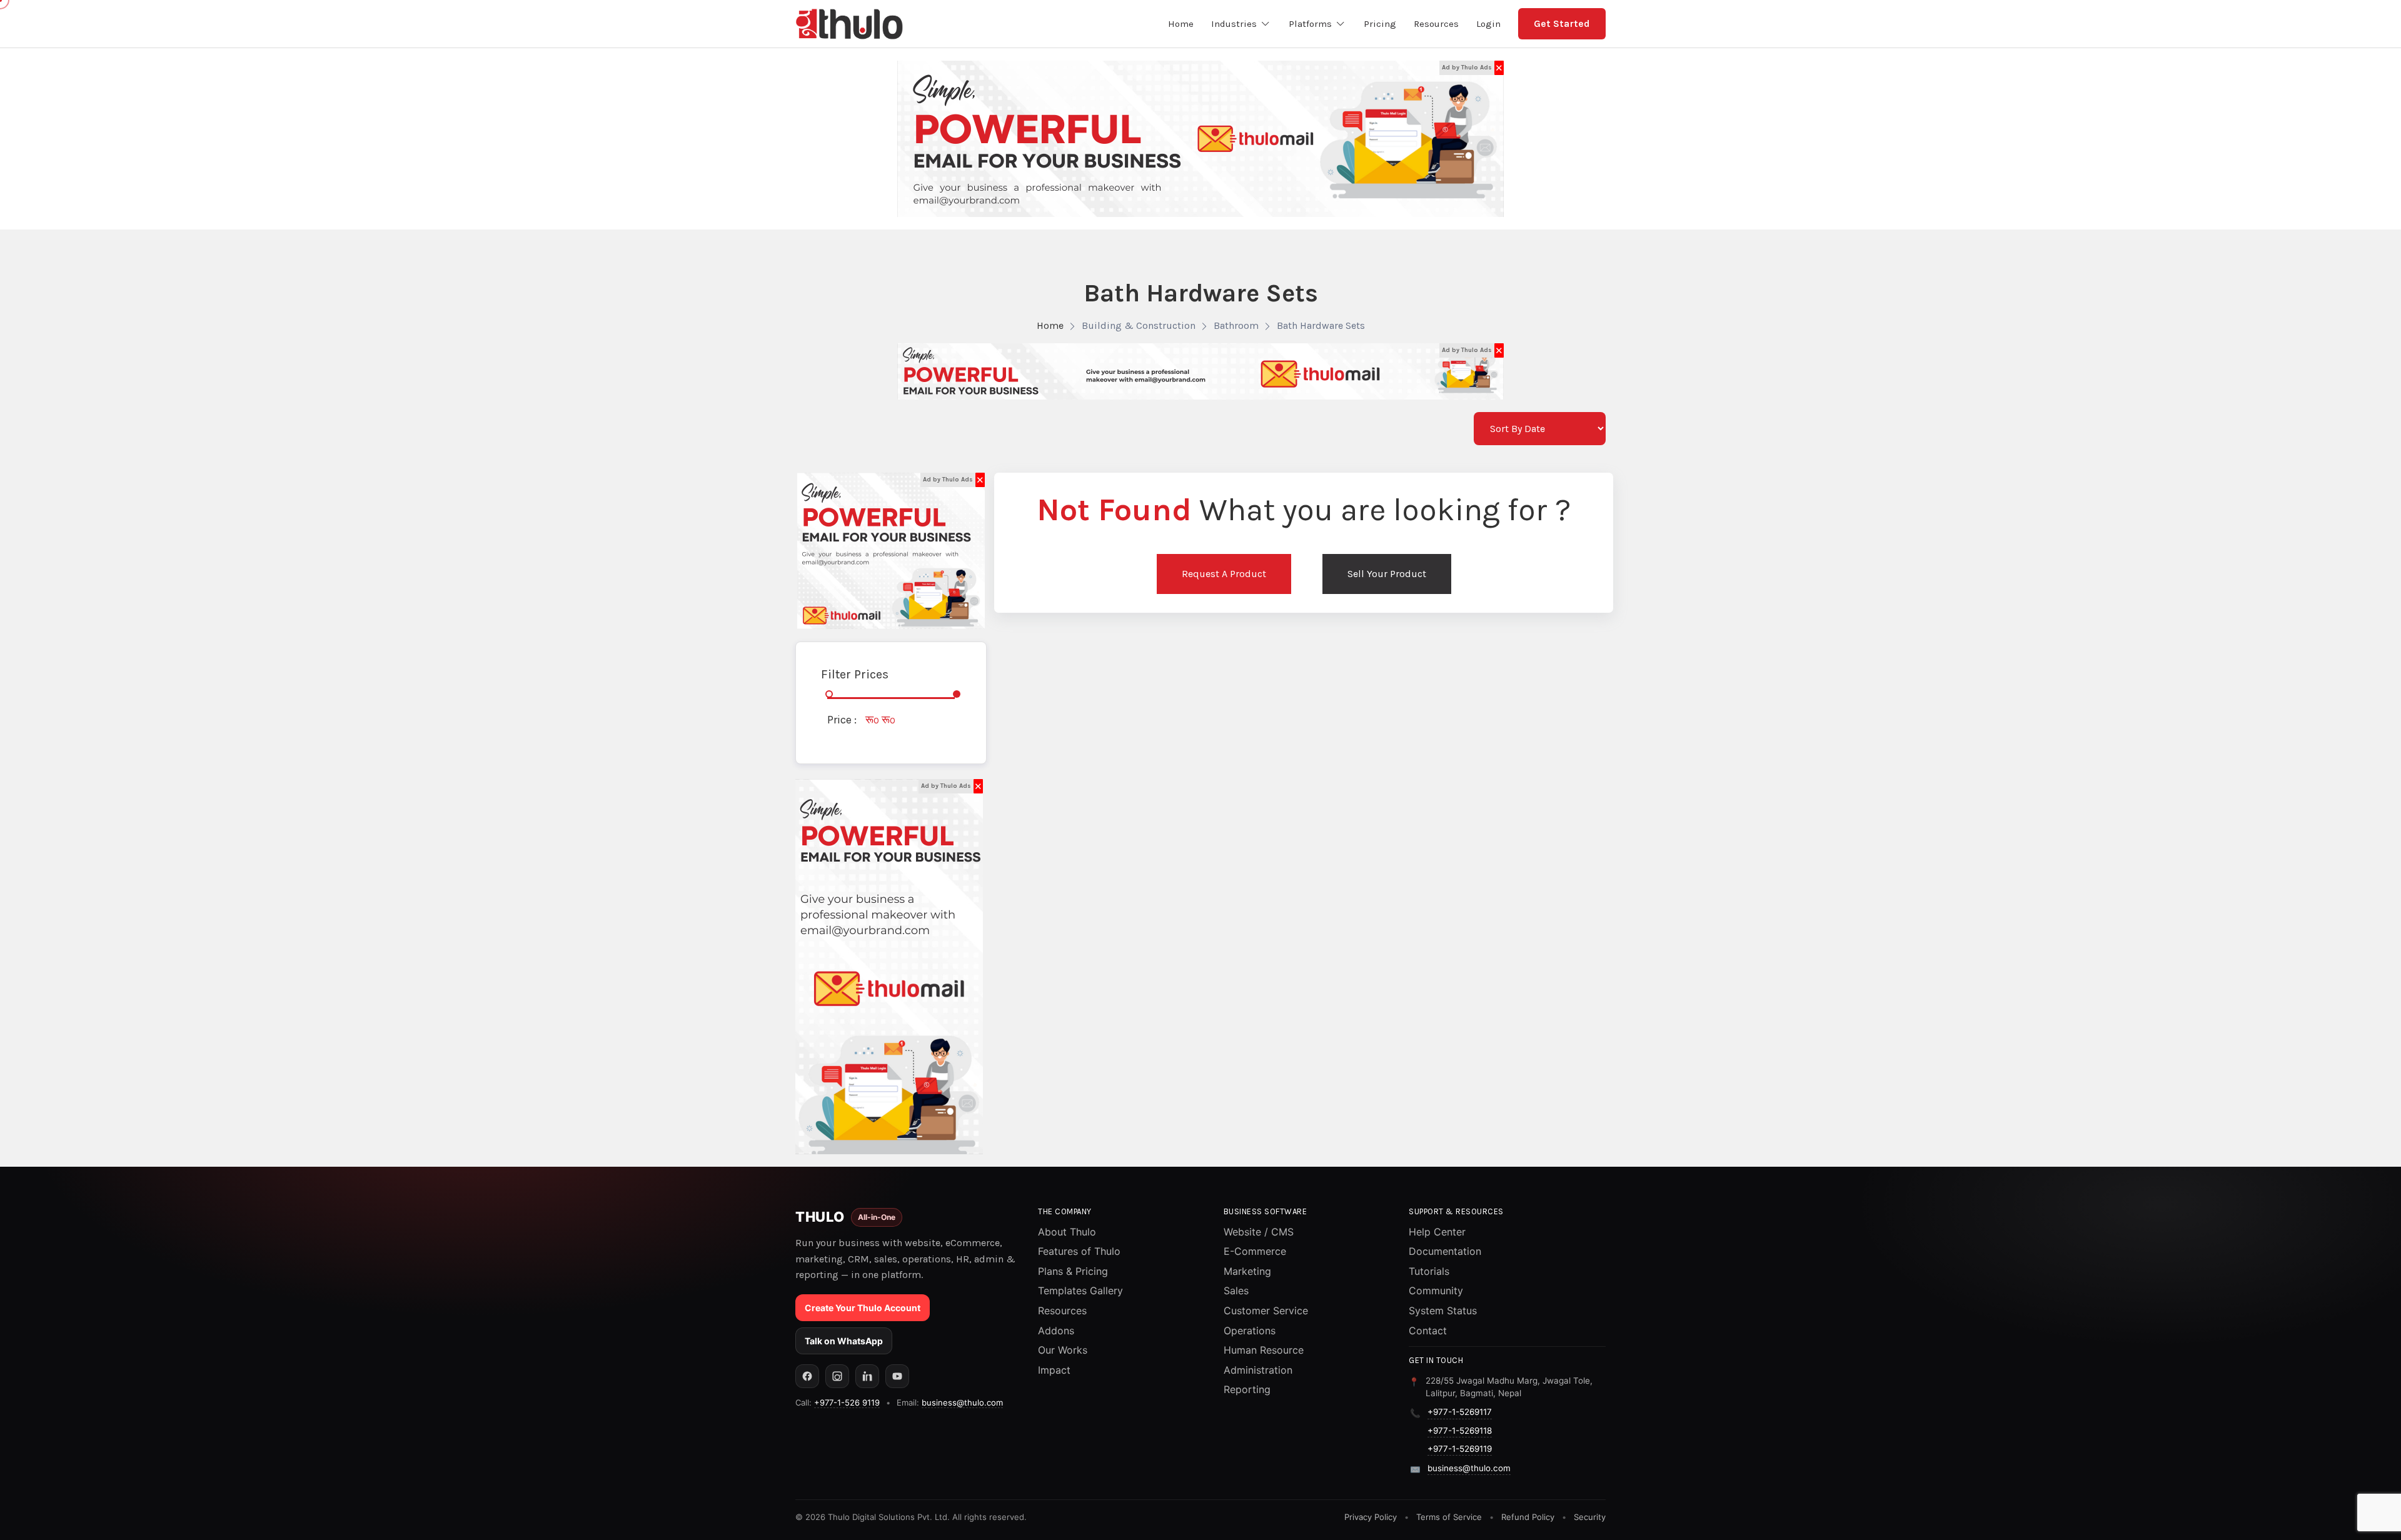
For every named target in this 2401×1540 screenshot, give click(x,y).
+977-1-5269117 (1460, 1412)
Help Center (1437, 1232)
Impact (1054, 1370)
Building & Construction (1139, 325)
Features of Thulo (1079, 1251)
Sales (1236, 1291)
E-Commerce (1255, 1251)
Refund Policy (1528, 1517)
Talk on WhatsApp (844, 1341)
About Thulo (1067, 1232)
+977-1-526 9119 (847, 1402)
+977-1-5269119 (1460, 1449)
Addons (1056, 1331)
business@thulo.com (962, 1402)
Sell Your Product (1387, 574)
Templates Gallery (1080, 1291)
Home (1050, 325)
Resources (1062, 1311)
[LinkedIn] (867, 1376)
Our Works (1063, 1350)
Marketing (1247, 1271)
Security (1590, 1517)
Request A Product (1224, 574)
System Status (1443, 1311)
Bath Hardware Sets (1321, 325)
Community (1436, 1291)
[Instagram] (837, 1376)
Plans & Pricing (1073, 1271)
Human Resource (1264, 1350)
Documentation (1445, 1251)
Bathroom (1236, 325)
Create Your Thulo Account (863, 1308)
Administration (1258, 1370)
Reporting (1247, 1389)
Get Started (1562, 23)
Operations (1250, 1331)
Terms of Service (1449, 1517)
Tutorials (1429, 1271)
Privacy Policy (1371, 1517)
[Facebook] (807, 1376)
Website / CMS (1259, 1232)
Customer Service (1266, 1311)
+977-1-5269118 (1460, 1431)
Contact (1428, 1331)
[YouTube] (897, 1376)
